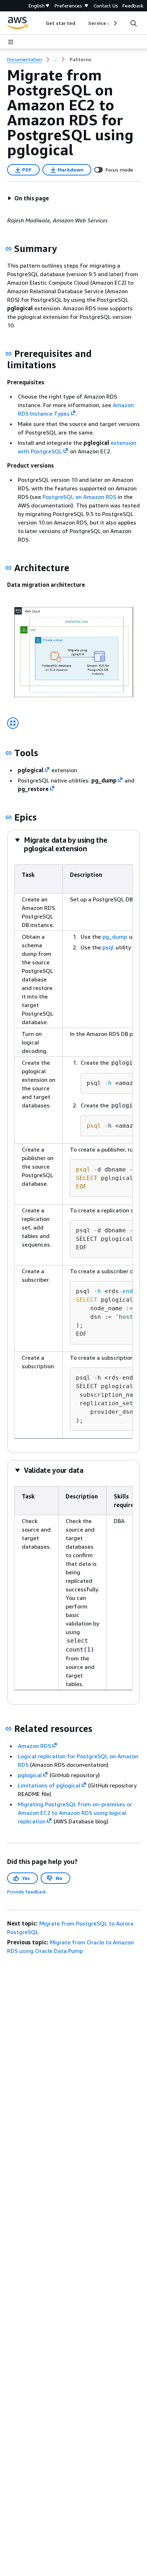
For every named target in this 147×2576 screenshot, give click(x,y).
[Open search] (133, 23)
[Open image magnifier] (13, 723)
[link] (80, 59)
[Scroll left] (40, 23)
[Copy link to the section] (9, 249)
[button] (28, 198)
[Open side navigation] (11, 42)
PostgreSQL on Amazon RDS (79, 497)
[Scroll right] (115, 23)
